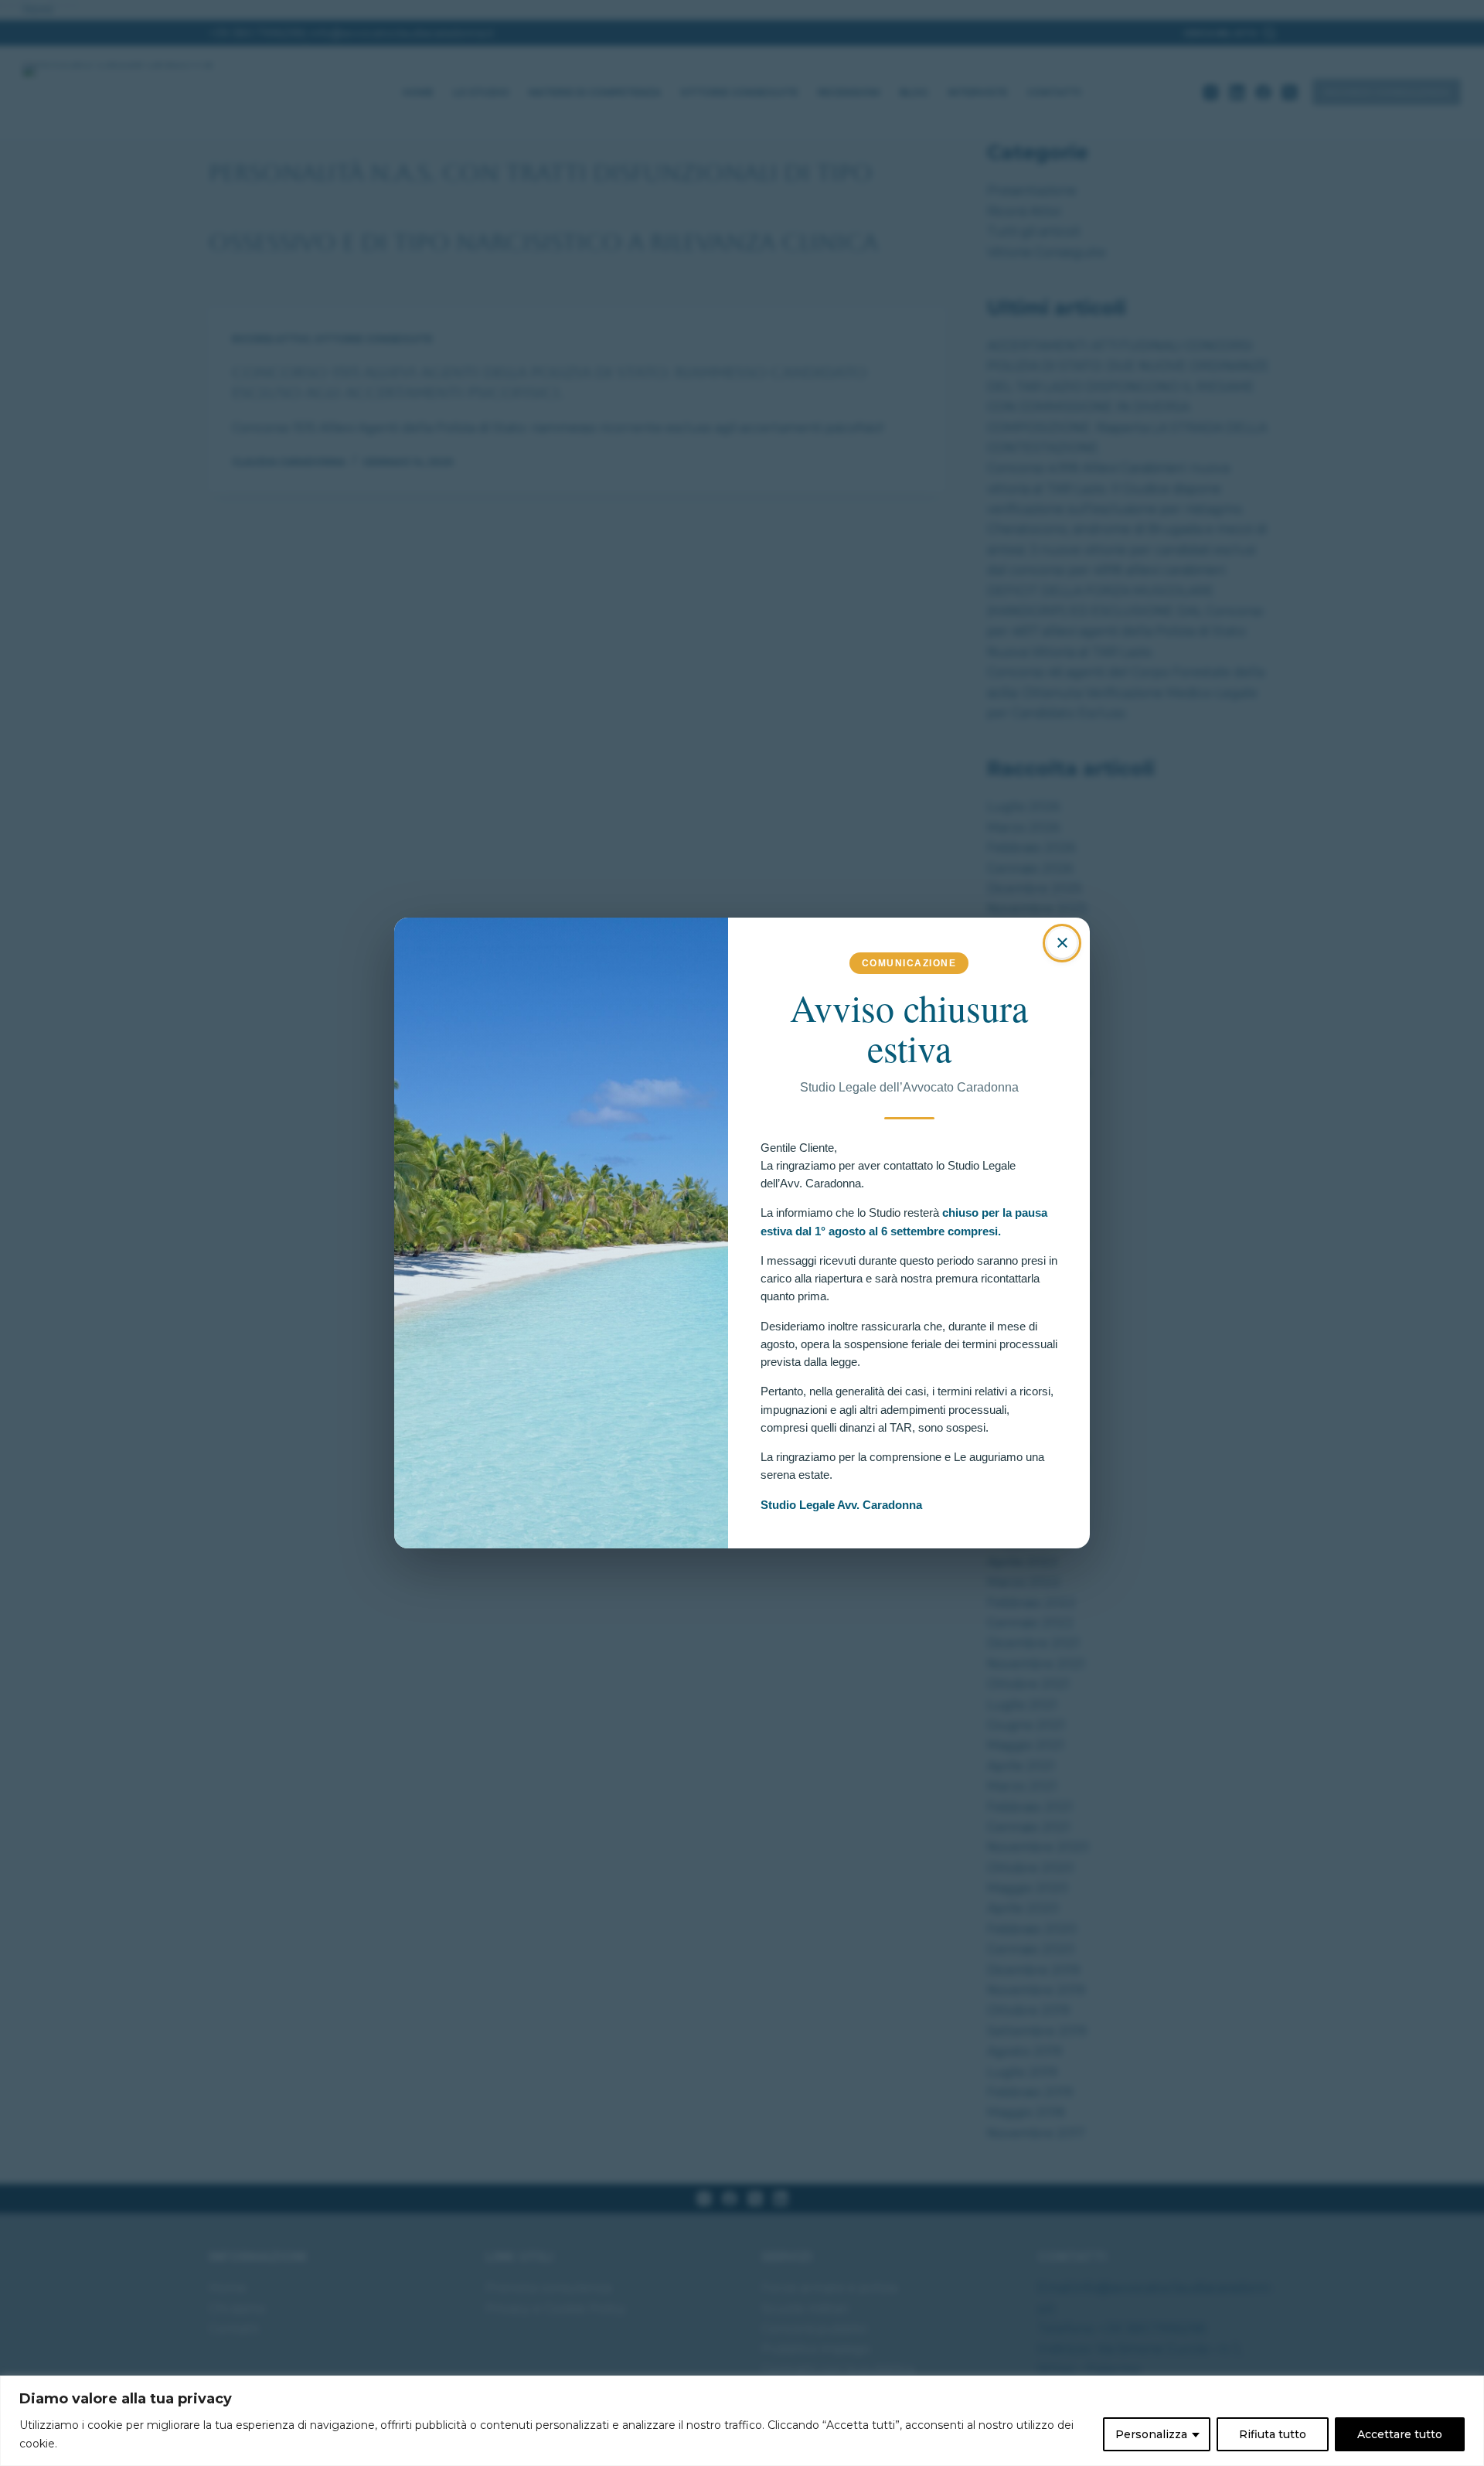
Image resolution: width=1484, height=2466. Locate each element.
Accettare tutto (1400, 2434)
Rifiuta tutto (1273, 2434)
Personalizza (1151, 2434)
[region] (742, 2421)
